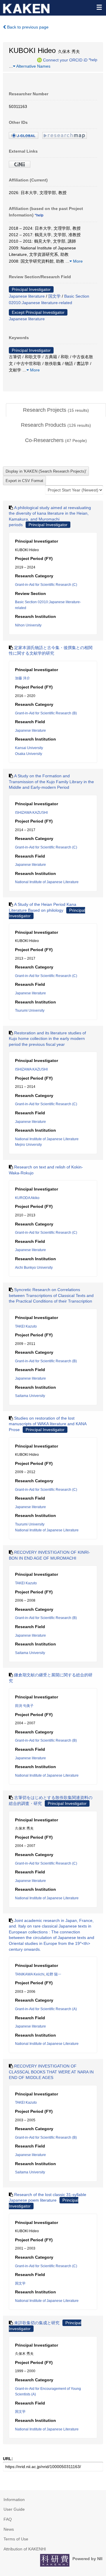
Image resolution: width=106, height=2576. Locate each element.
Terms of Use (16, 2539)
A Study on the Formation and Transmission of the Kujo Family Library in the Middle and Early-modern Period (51, 782)
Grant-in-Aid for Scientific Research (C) (46, 585)
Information (14, 2500)
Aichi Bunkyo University (34, 1268)
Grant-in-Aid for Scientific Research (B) (46, 713)
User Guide (14, 2509)
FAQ (8, 2519)
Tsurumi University (30, 1011)
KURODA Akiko (27, 1198)
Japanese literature (27, 296)
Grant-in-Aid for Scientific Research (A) (46, 2009)
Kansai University (29, 748)
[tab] (56, 410)
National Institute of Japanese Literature (47, 882)
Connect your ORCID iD (65, 60)
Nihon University (28, 625)
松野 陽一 (54, 1974)
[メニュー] (99, 7)
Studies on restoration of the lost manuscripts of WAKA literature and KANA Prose (48, 1424)
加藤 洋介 (23, 678)
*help (93, 60)
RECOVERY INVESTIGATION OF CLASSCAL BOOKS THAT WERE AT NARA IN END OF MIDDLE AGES (51, 2072)
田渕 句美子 (24, 1706)
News (9, 2529)
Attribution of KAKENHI (25, 2549)
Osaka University (29, 754)
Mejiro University (28, 1145)
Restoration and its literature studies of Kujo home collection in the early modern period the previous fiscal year (47, 1039)
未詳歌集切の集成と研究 (37, 2323)
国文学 (54, 296)
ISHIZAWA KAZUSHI (31, 813)
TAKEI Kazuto (26, 1326)
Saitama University (30, 1396)
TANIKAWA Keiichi (30, 1974)
